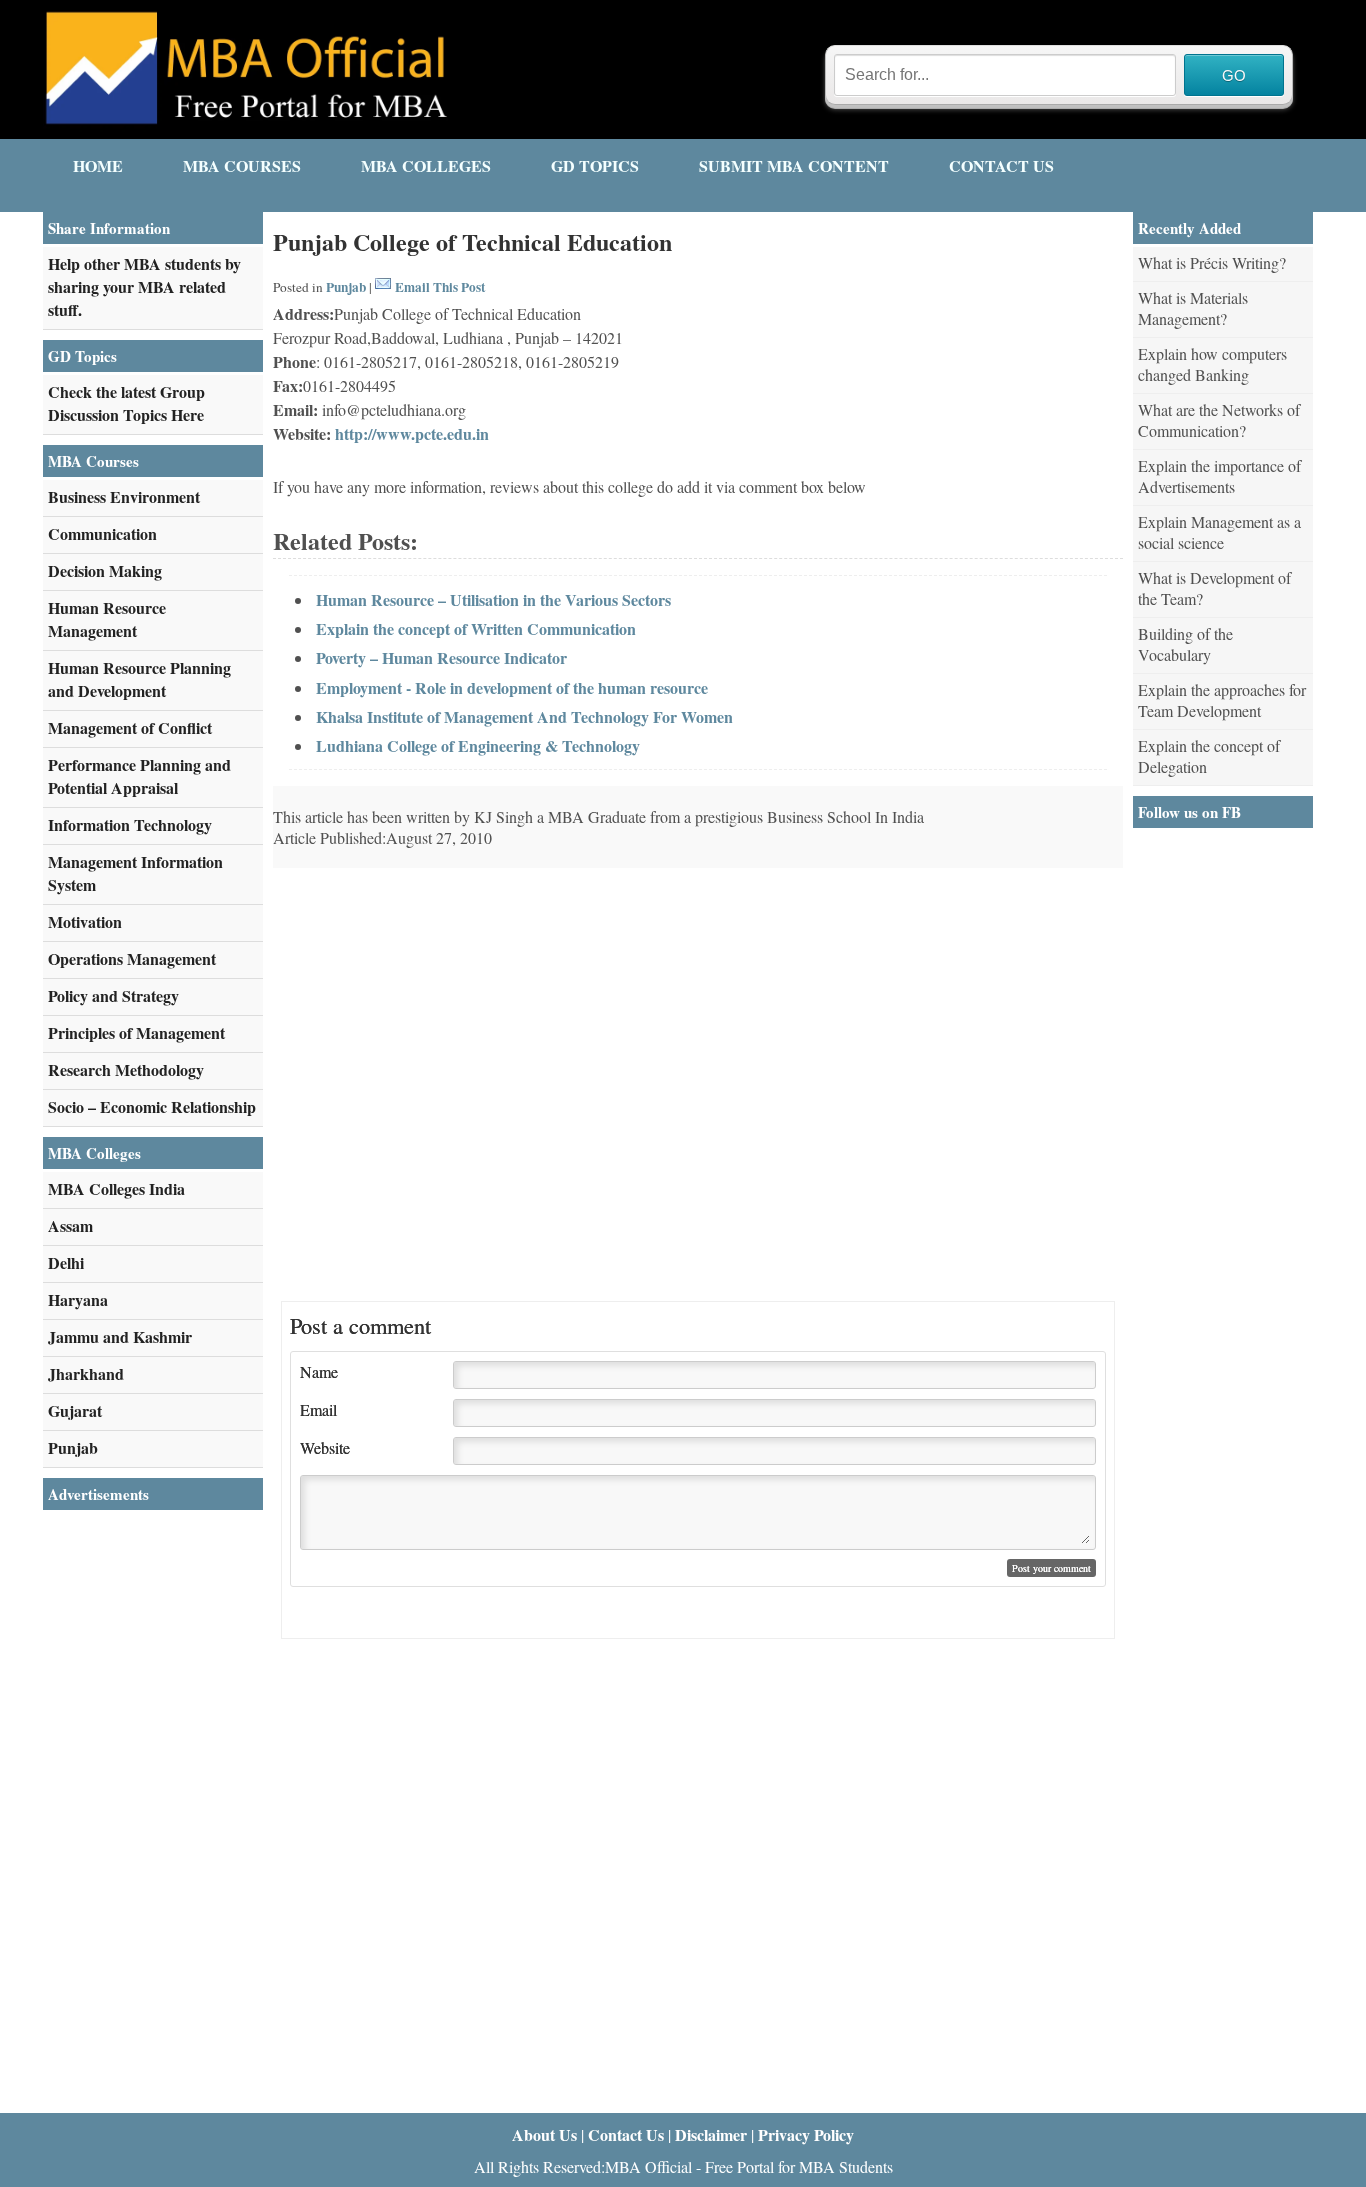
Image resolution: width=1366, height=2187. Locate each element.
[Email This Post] (383, 287)
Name (319, 1371)
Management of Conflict (130, 727)
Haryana (78, 1299)
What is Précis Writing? (1212, 262)
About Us (544, 2134)
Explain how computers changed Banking (1212, 364)
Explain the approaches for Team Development (1222, 700)
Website (325, 1447)
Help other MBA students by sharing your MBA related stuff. (144, 286)
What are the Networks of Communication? (1219, 420)
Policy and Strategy (113, 995)
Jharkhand (86, 1373)
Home (98, 165)
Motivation (85, 921)
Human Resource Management (107, 619)
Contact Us (1001, 165)
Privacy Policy (806, 2134)
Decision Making (105, 570)
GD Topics (595, 165)
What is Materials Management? (1193, 308)
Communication (102, 533)
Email (318, 1409)
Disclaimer (711, 2134)
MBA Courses (242, 165)
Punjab (346, 287)
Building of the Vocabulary (1185, 644)
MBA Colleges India (116, 1188)
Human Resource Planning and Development (139, 679)
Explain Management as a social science (1219, 532)
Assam (70, 1225)
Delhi (66, 1262)
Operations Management (132, 958)
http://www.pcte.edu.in (412, 433)
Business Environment (124, 496)
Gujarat (75, 1410)
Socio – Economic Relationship (152, 1106)
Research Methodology (126, 1069)
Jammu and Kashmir (120, 1336)
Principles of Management (136, 1032)
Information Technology (130, 824)
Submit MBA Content (794, 165)
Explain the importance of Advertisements (1219, 476)
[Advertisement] (955, 1008)
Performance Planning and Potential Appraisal (139, 776)
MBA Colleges (426, 165)
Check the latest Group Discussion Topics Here (126, 403)
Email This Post (440, 287)
